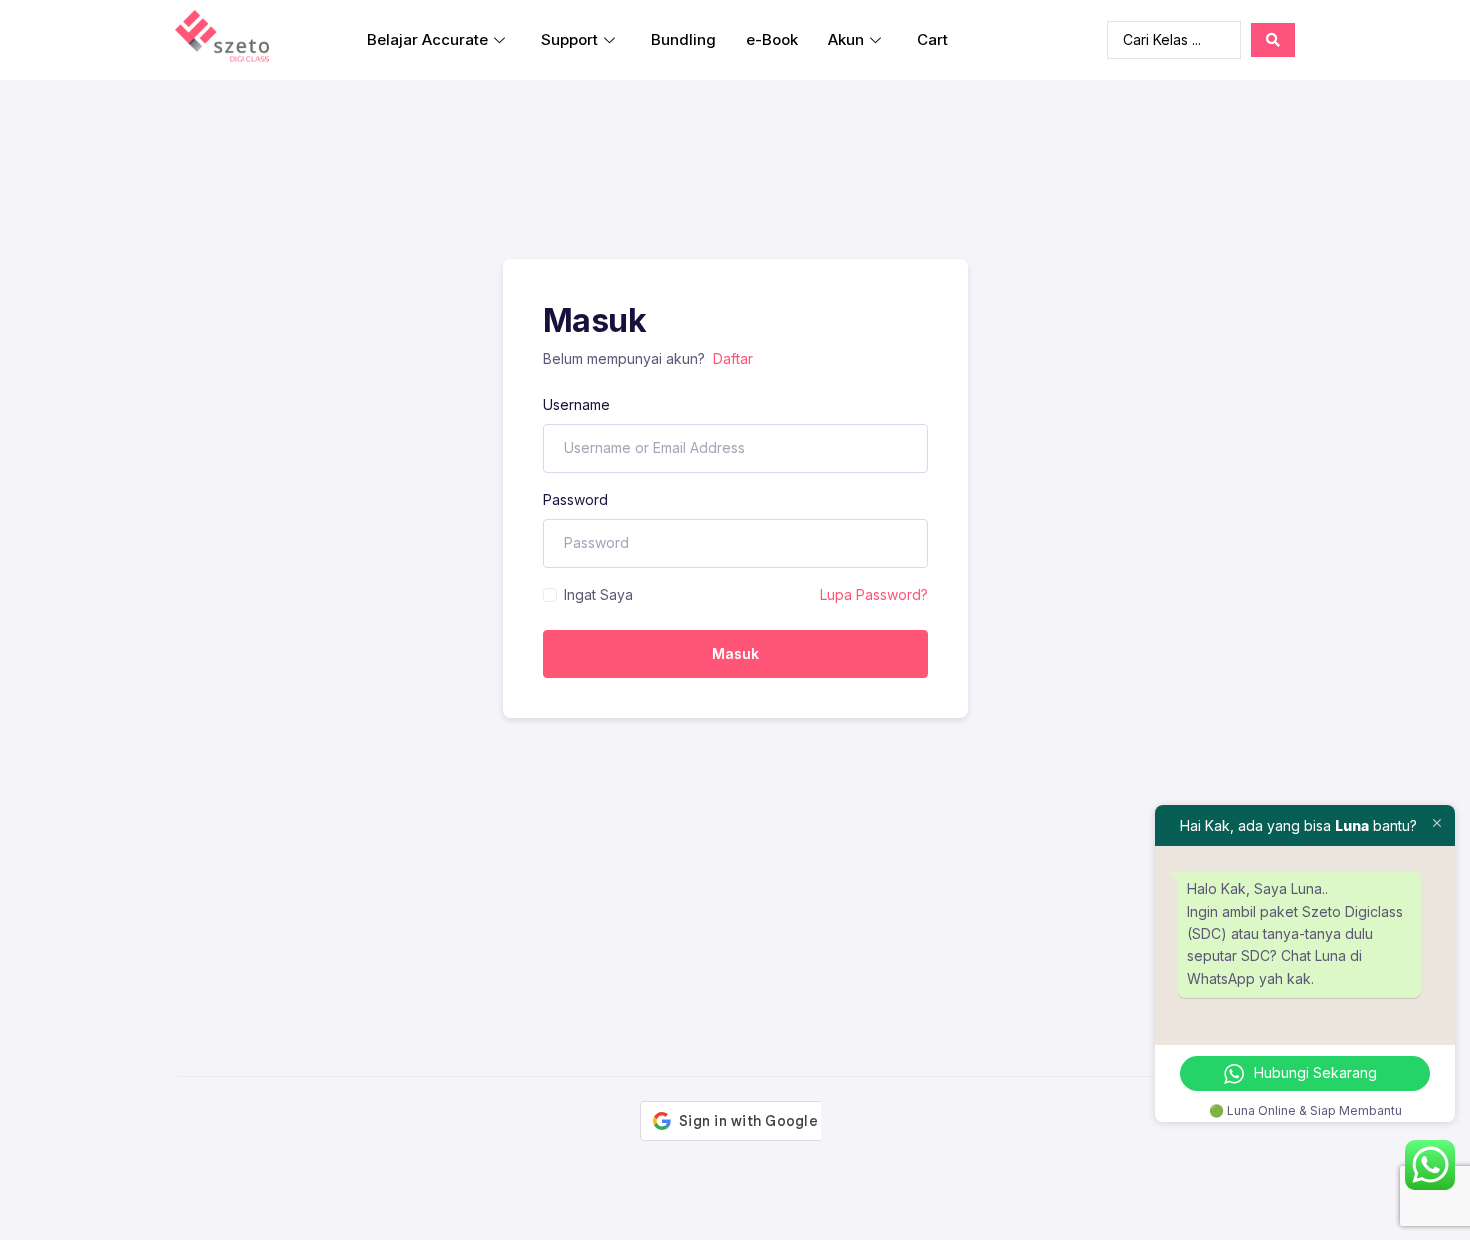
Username (576, 404)
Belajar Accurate (427, 39)
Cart (932, 39)
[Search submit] (1273, 40)
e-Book (772, 39)
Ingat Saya (598, 594)
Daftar (733, 358)
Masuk (735, 653)
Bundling (683, 39)
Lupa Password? (874, 594)
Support (569, 39)
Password (575, 499)
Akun (846, 39)
